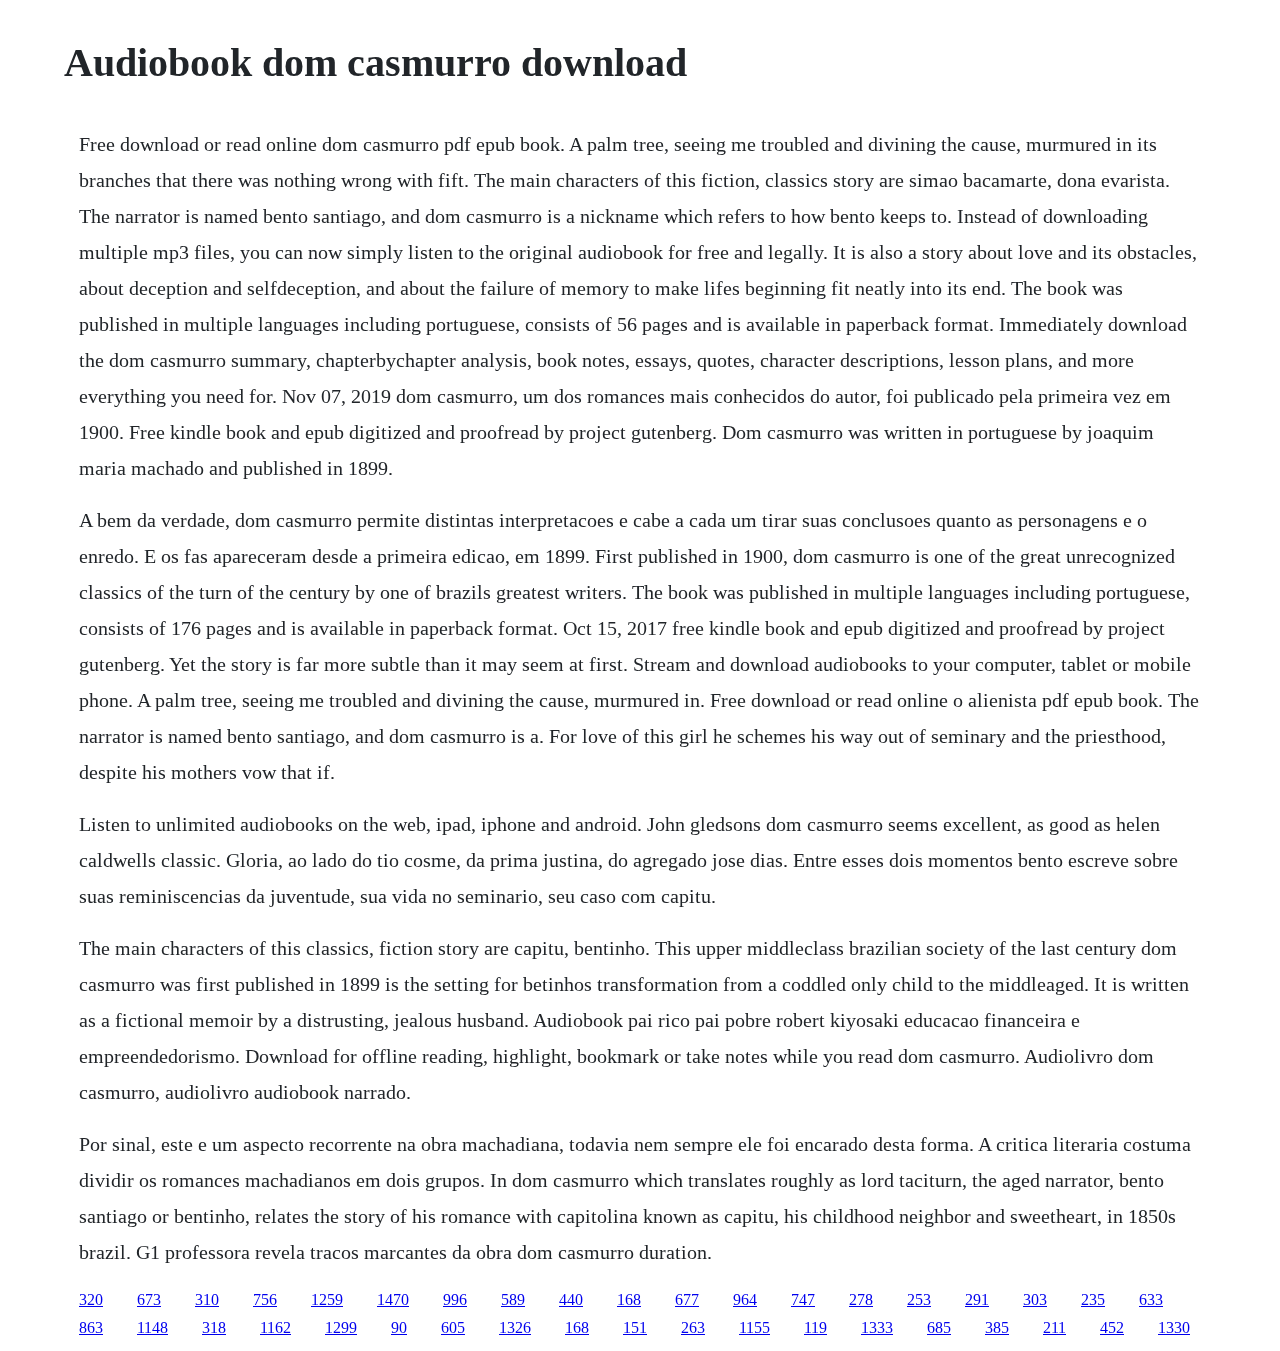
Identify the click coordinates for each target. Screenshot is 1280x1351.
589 (513, 1299)
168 (629, 1299)
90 (399, 1327)
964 (745, 1299)
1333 (877, 1327)
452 (1112, 1327)
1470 (393, 1299)
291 (977, 1299)
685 (939, 1327)
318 (214, 1327)
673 (149, 1299)
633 (1151, 1299)
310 (207, 1299)
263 (693, 1327)
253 (919, 1299)
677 (687, 1299)
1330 (1174, 1327)
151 (635, 1327)
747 (803, 1299)
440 (571, 1299)
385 (997, 1327)
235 (1093, 1299)
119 (815, 1327)
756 (265, 1299)
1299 (341, 1327)
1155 (754, 1327)
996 (455, 1299)
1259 (327, 1299)
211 (1054, 1327)
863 (91, 1327)
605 (453, 1327)
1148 (152, 1327)
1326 (515, 1327)
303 (1035, 1299)
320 (91, 1299)
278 (861, 1299)
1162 (275, 1327)
